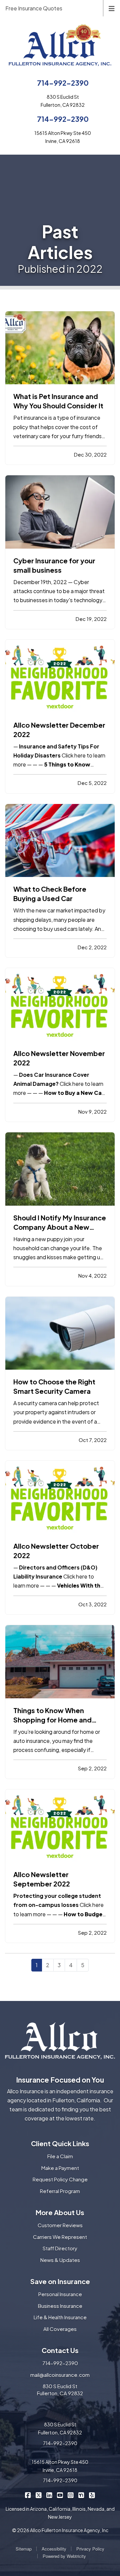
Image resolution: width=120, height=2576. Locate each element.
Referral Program (60, 2191)
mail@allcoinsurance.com (60, 2375)
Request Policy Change (60, 2179)
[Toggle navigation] (112, 8)
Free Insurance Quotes (34, 8)
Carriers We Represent (60, 2237)
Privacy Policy (90, 2549)
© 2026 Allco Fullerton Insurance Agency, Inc (60, 2530)
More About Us (60, 2212)
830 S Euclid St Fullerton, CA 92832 (60, 2390)
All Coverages (60, 2329)
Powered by (64, 2556)
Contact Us (60, 2350)
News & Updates (60, 2260)
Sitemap (24, 2549)
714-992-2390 (63, 83)
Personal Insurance (60, 2294)
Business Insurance (60, 2306)
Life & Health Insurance (60, 2317)
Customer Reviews (60, 2225)
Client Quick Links (60, 2143)
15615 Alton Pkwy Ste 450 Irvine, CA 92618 (60, 2466)
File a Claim (60, 2156)
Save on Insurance (60, 2281)
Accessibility (54, 2549)
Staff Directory (60, 2248)
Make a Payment (60, 2168)
